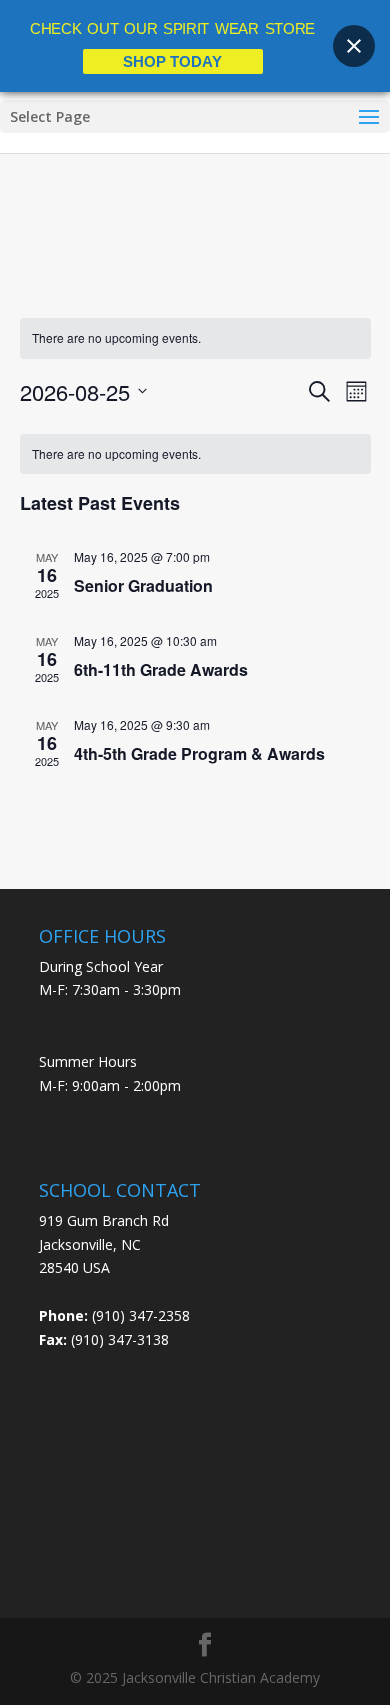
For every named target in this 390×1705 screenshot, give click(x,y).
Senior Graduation (143, 585)
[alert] (195, 454)
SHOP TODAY (172, 61)
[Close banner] (354, 46)
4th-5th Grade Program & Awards (199, 753)
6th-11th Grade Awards (161, 669)
